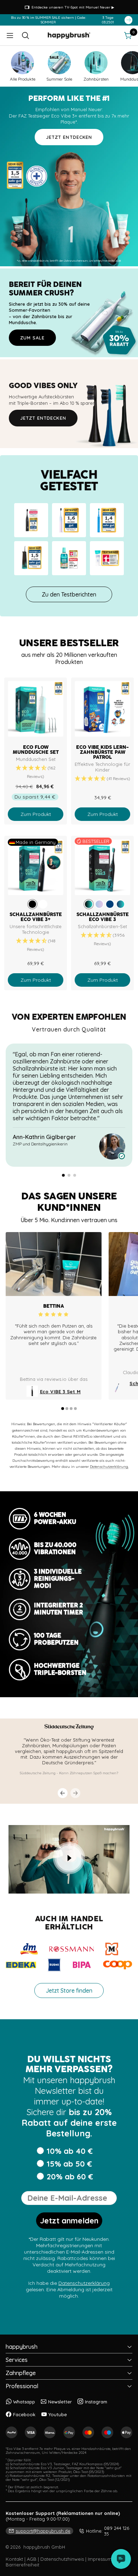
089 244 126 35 (108, 2531)
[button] (36, 772)
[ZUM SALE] (69, 313)
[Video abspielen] (69, 1858)
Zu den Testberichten (69, 594)
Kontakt (14, 2559)
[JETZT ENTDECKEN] (69, 176)
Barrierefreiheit (22, 2565)
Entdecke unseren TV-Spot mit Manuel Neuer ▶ (73, 7)
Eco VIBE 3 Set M (60, 1392)
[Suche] (25, 36)
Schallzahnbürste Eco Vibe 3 (103, 917)
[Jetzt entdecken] (69, 404)
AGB (32, 2559)
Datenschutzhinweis (62, 2559)
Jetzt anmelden (69, 2221)
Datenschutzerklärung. (109, 1467)
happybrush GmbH (44, 2547)
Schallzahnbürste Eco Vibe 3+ (36, 917)
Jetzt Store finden (69, 1990)
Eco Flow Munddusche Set (36, 750)
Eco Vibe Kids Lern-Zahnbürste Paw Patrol (102, 752)
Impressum (100, 2559)
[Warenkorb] (128, 36)
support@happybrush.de (43, 2531)
